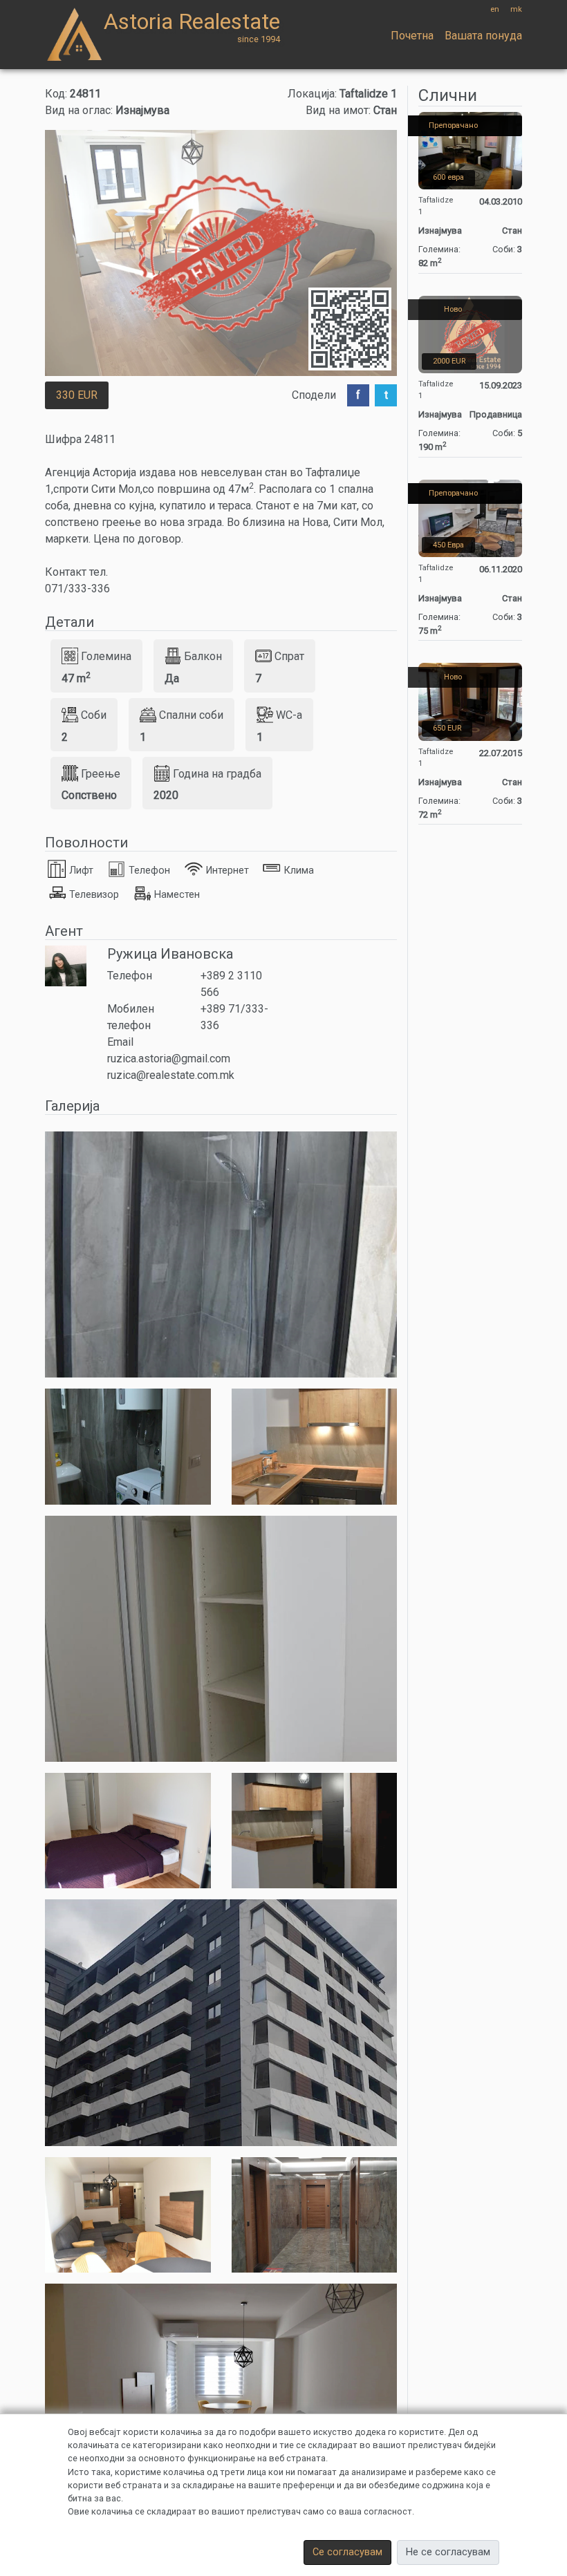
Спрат (289, 656)
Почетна (412, 36)
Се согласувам (347, 2552)
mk (516, 9)
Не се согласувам (448, 2552)
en (495, 9)
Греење (101, 773)
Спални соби (191, 715)
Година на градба (217, 773)
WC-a (289, 715)
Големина (106, 656)
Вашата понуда (483, 36)
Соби (94, 715)
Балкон (203, 656)
